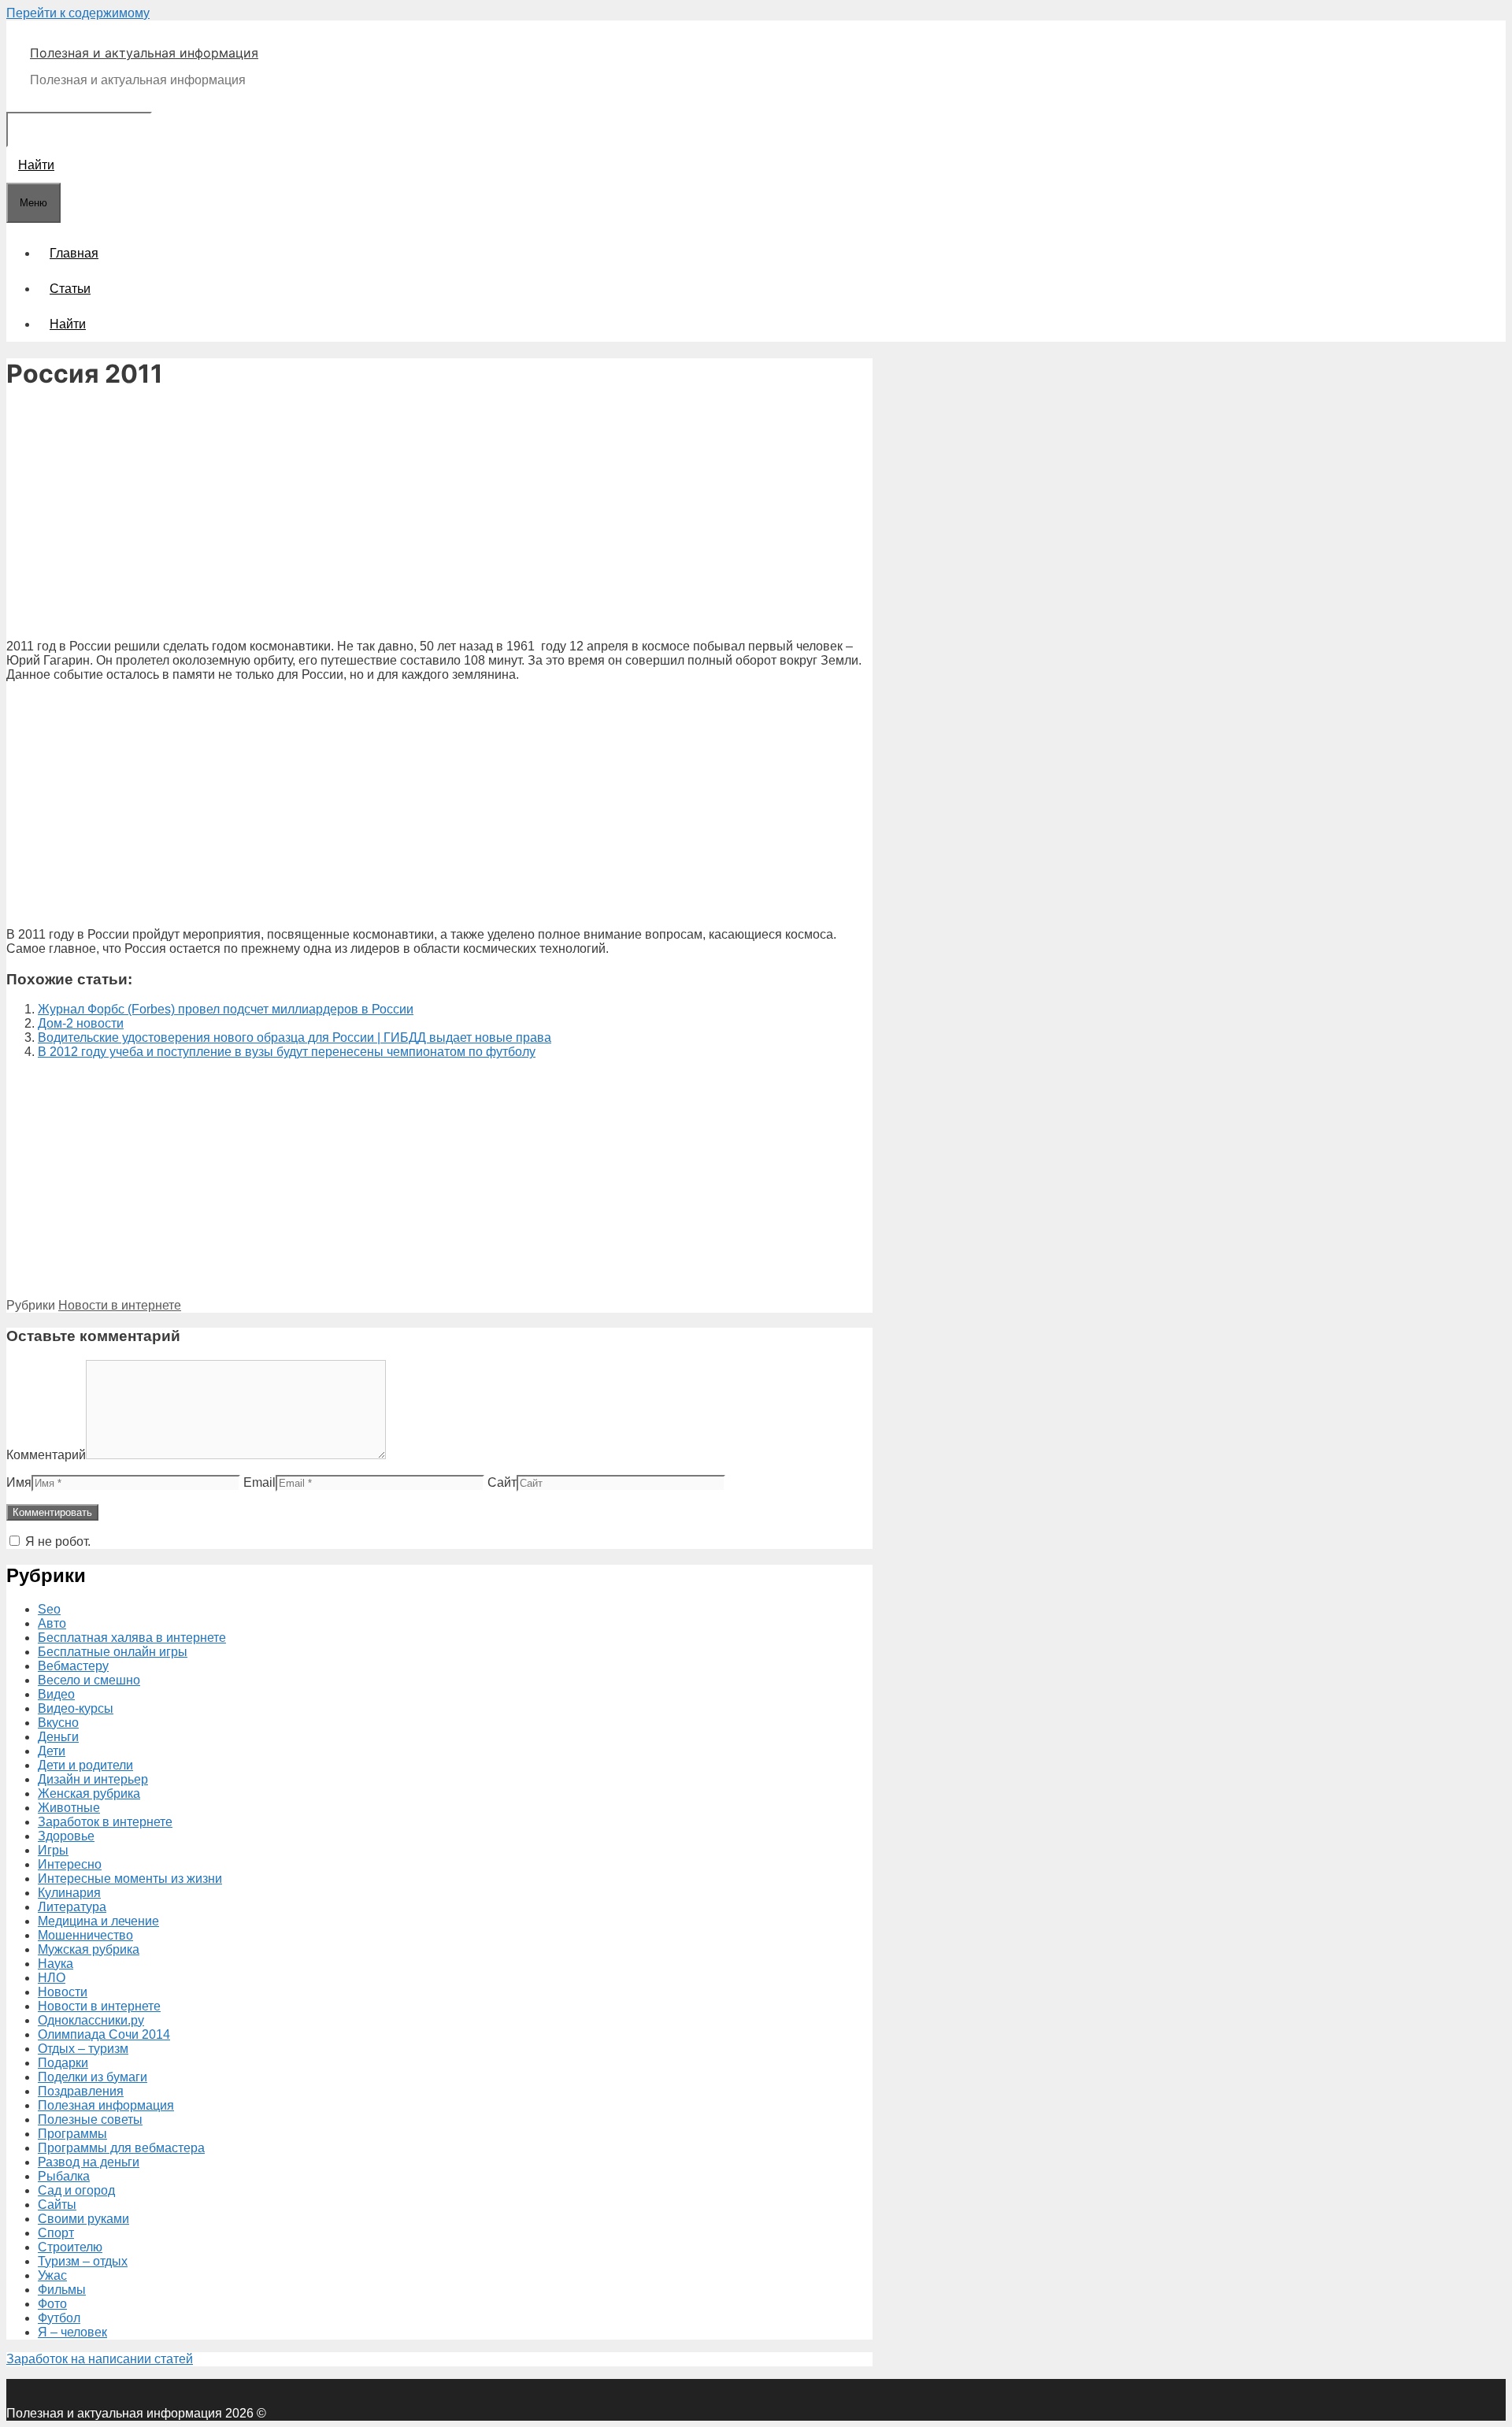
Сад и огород (76, 2190)
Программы (72, 2134)
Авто (52, 1623)
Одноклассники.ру (91, 2020)
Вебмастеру (73, 1666)
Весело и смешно (89, 1680)
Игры (53, 1850)
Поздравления (81, 2091)
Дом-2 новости (81, 1023)
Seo (49, 1609)
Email (259, 1482)
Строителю (70, 2247)
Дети (52, 1751)
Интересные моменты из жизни (130, 1879)
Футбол (59, 2318)
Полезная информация (106, 2105)
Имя (19, 1482)
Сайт (502, 1482)
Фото (52, 2304)
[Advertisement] (439, 517)
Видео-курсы (76, 1708)
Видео (56, 1694)
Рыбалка (64, 2176)
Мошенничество (85, 1935)
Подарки (63, 2063)
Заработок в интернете (105, 1822)
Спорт (56, 2233)
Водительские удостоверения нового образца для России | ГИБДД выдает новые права (295, 1037)
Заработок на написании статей (100, 2359)
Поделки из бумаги (93, 2077)
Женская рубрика (89, 1793)
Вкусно (58, 1723)
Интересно (70, 1864)
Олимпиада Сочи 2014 (104, 2034)
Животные (69, 1808)
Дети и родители (85, 1765)
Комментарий (46, 1455)
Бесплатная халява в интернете (132, 1638)
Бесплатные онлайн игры (113, 1652)
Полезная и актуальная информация (144, 53)
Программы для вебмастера (121, 2148)
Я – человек (72, 2332)
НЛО (52, 1978)
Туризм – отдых (83, 2261)
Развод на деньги (89, 2162)
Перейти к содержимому (78, 13)
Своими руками (83, 2219)
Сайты (57, 2205)
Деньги (58, 1737)
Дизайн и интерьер (93, 1779)
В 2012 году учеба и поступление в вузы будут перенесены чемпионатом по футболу (287, 1052)
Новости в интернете (120, 1305)
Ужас (52, 2275)
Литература (72, 1907)
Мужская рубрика (89, 1949)
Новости (63, 1992)
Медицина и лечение (98, 1921)
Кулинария (69, 1893)
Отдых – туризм (83, 2049)
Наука (56, 1964)
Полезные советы (90, 2119)
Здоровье (66, 1836)
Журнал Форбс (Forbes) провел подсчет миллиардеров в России (226, 1009)
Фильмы (62, 2290)
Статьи (70, 289)
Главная (74, 253)
